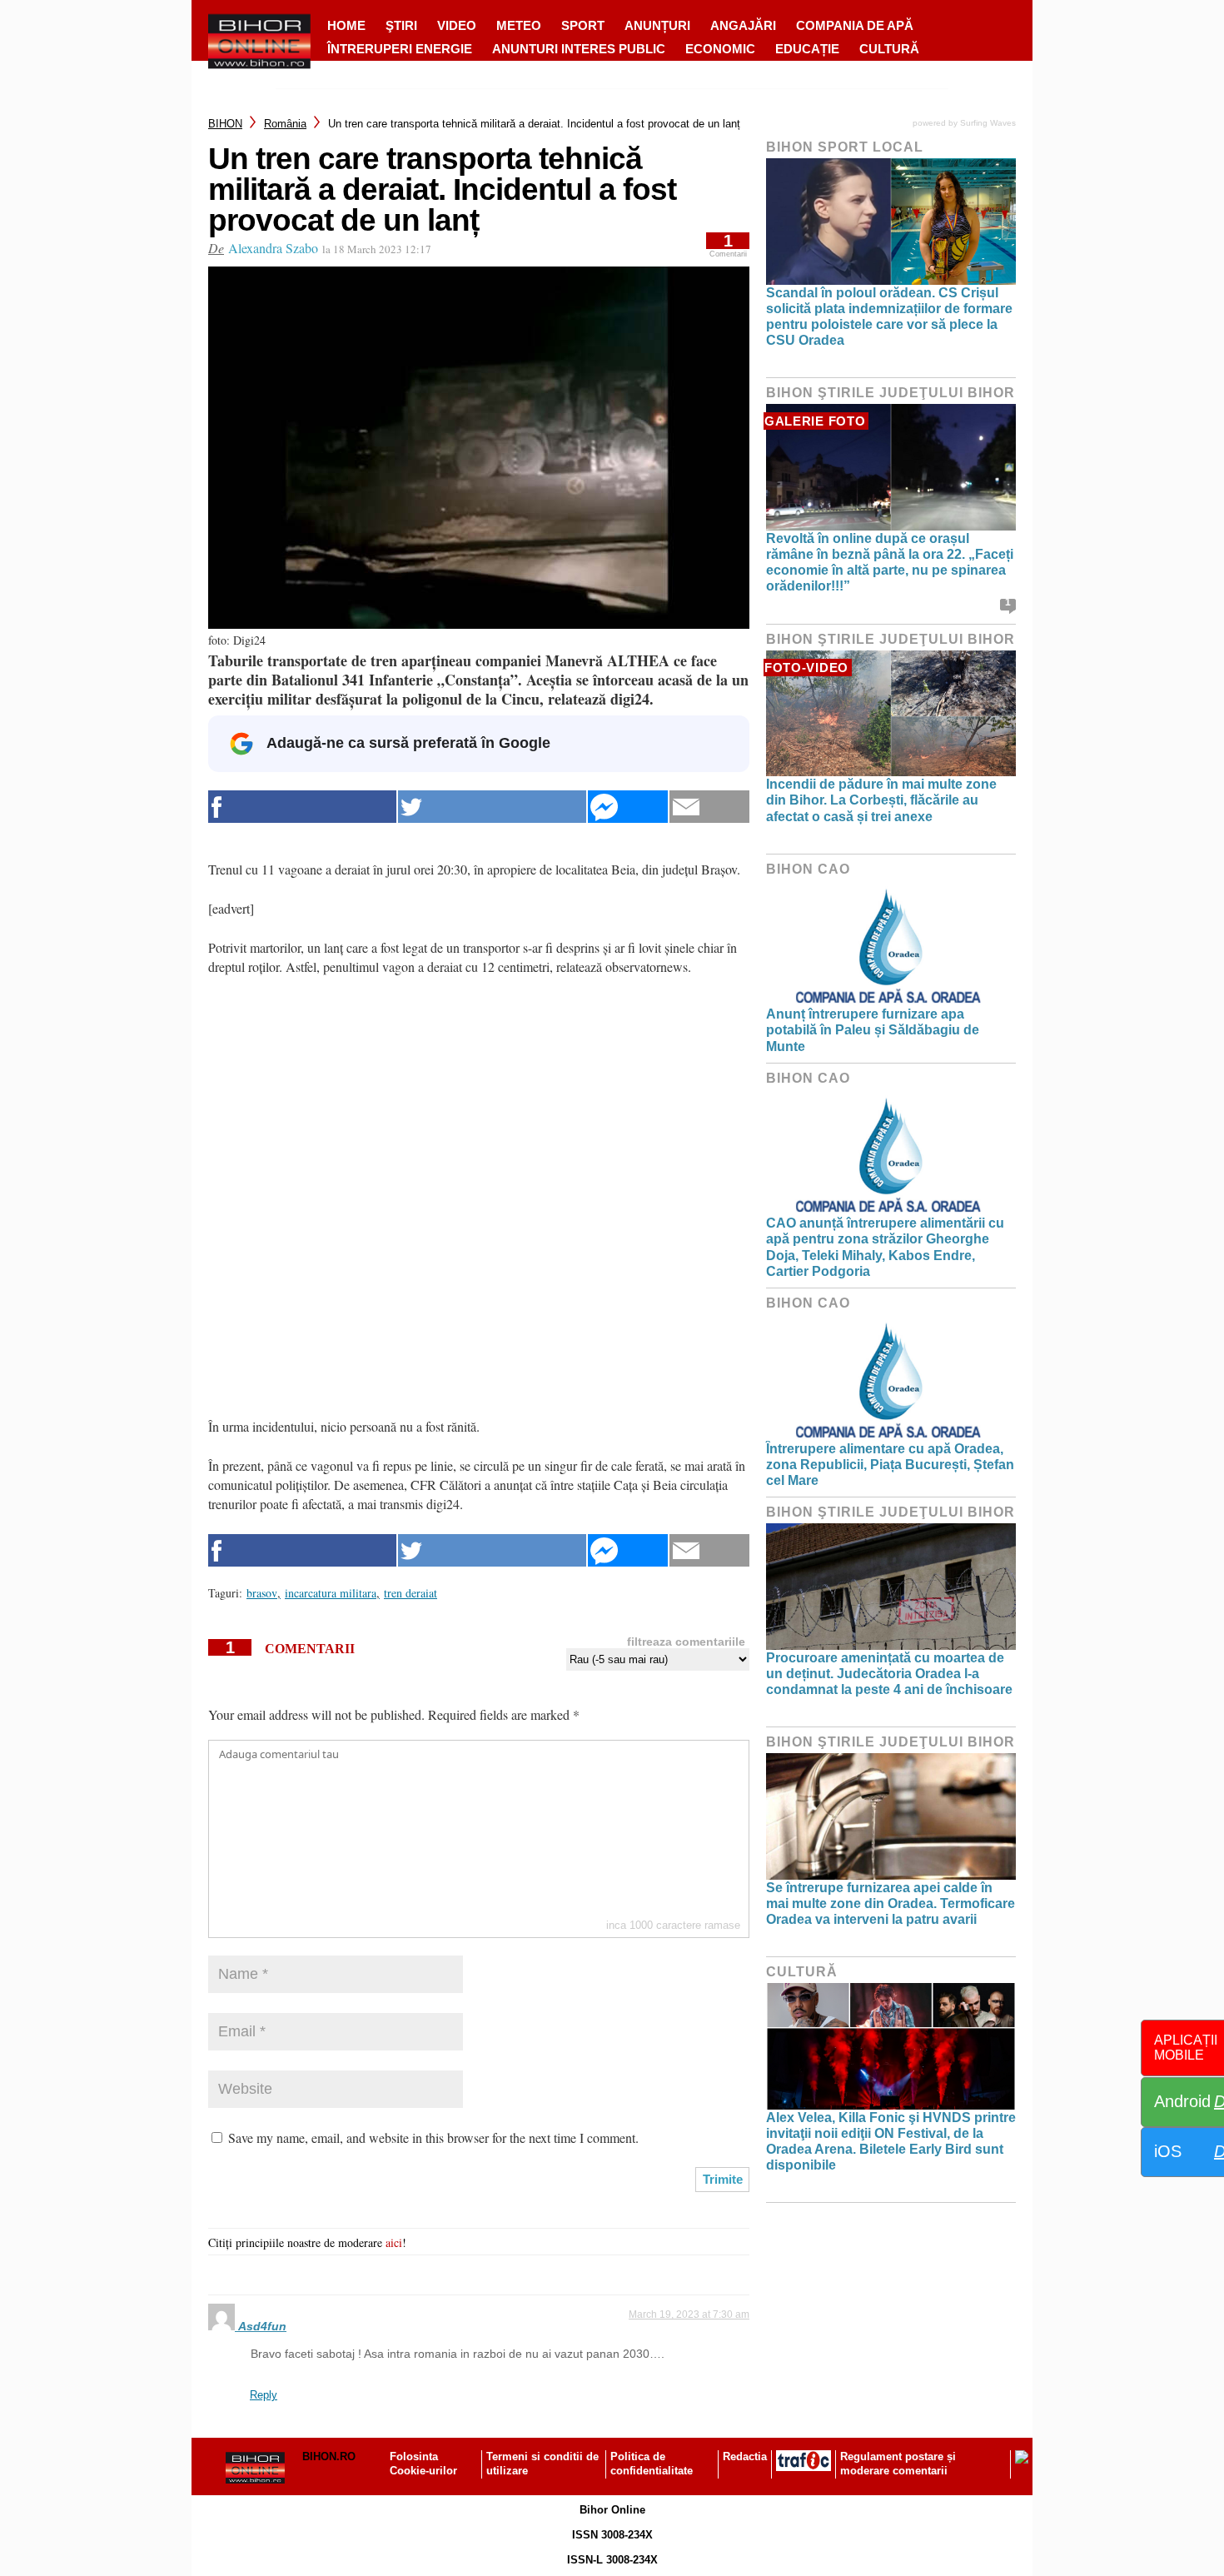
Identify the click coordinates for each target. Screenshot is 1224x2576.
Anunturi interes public (579, 49)
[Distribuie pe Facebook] (302, 807)
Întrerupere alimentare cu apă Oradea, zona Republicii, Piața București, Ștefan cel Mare (890, 1465)
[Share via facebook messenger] (628, 807)
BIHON (225, 124)
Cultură (889, 49)
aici (394, 2242)
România (285, 124)
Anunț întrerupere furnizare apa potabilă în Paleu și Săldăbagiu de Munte (873, 1030)
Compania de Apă (855, 25)
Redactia (745, 2456)
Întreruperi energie (400, 49)
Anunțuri (657, 25)
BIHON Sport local (845, 147)
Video (457, 25)
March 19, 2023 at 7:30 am (689, 2314)
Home (346, 25)
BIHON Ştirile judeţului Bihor (891, 393)
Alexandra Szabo (273, 248)
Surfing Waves (988, 123)
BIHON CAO (808, 869)
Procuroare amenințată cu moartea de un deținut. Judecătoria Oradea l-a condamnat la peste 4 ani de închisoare (889, 1674)
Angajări (743, 25)
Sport (583, 25)
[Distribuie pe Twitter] (492, 807)
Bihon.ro (329, 2456)
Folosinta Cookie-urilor (423, 2464)
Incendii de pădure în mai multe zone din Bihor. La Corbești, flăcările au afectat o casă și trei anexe (881, 800)
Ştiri (401, 25)
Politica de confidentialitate (652, 2464)
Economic (720, 49)
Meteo (519, 25)
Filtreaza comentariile (686, 1642)
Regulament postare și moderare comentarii (898, 2464)
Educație (807, 49)
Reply (264, 2395)
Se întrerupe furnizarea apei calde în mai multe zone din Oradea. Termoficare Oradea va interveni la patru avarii (891, 1903)
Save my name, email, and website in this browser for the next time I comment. (433, 2138)
